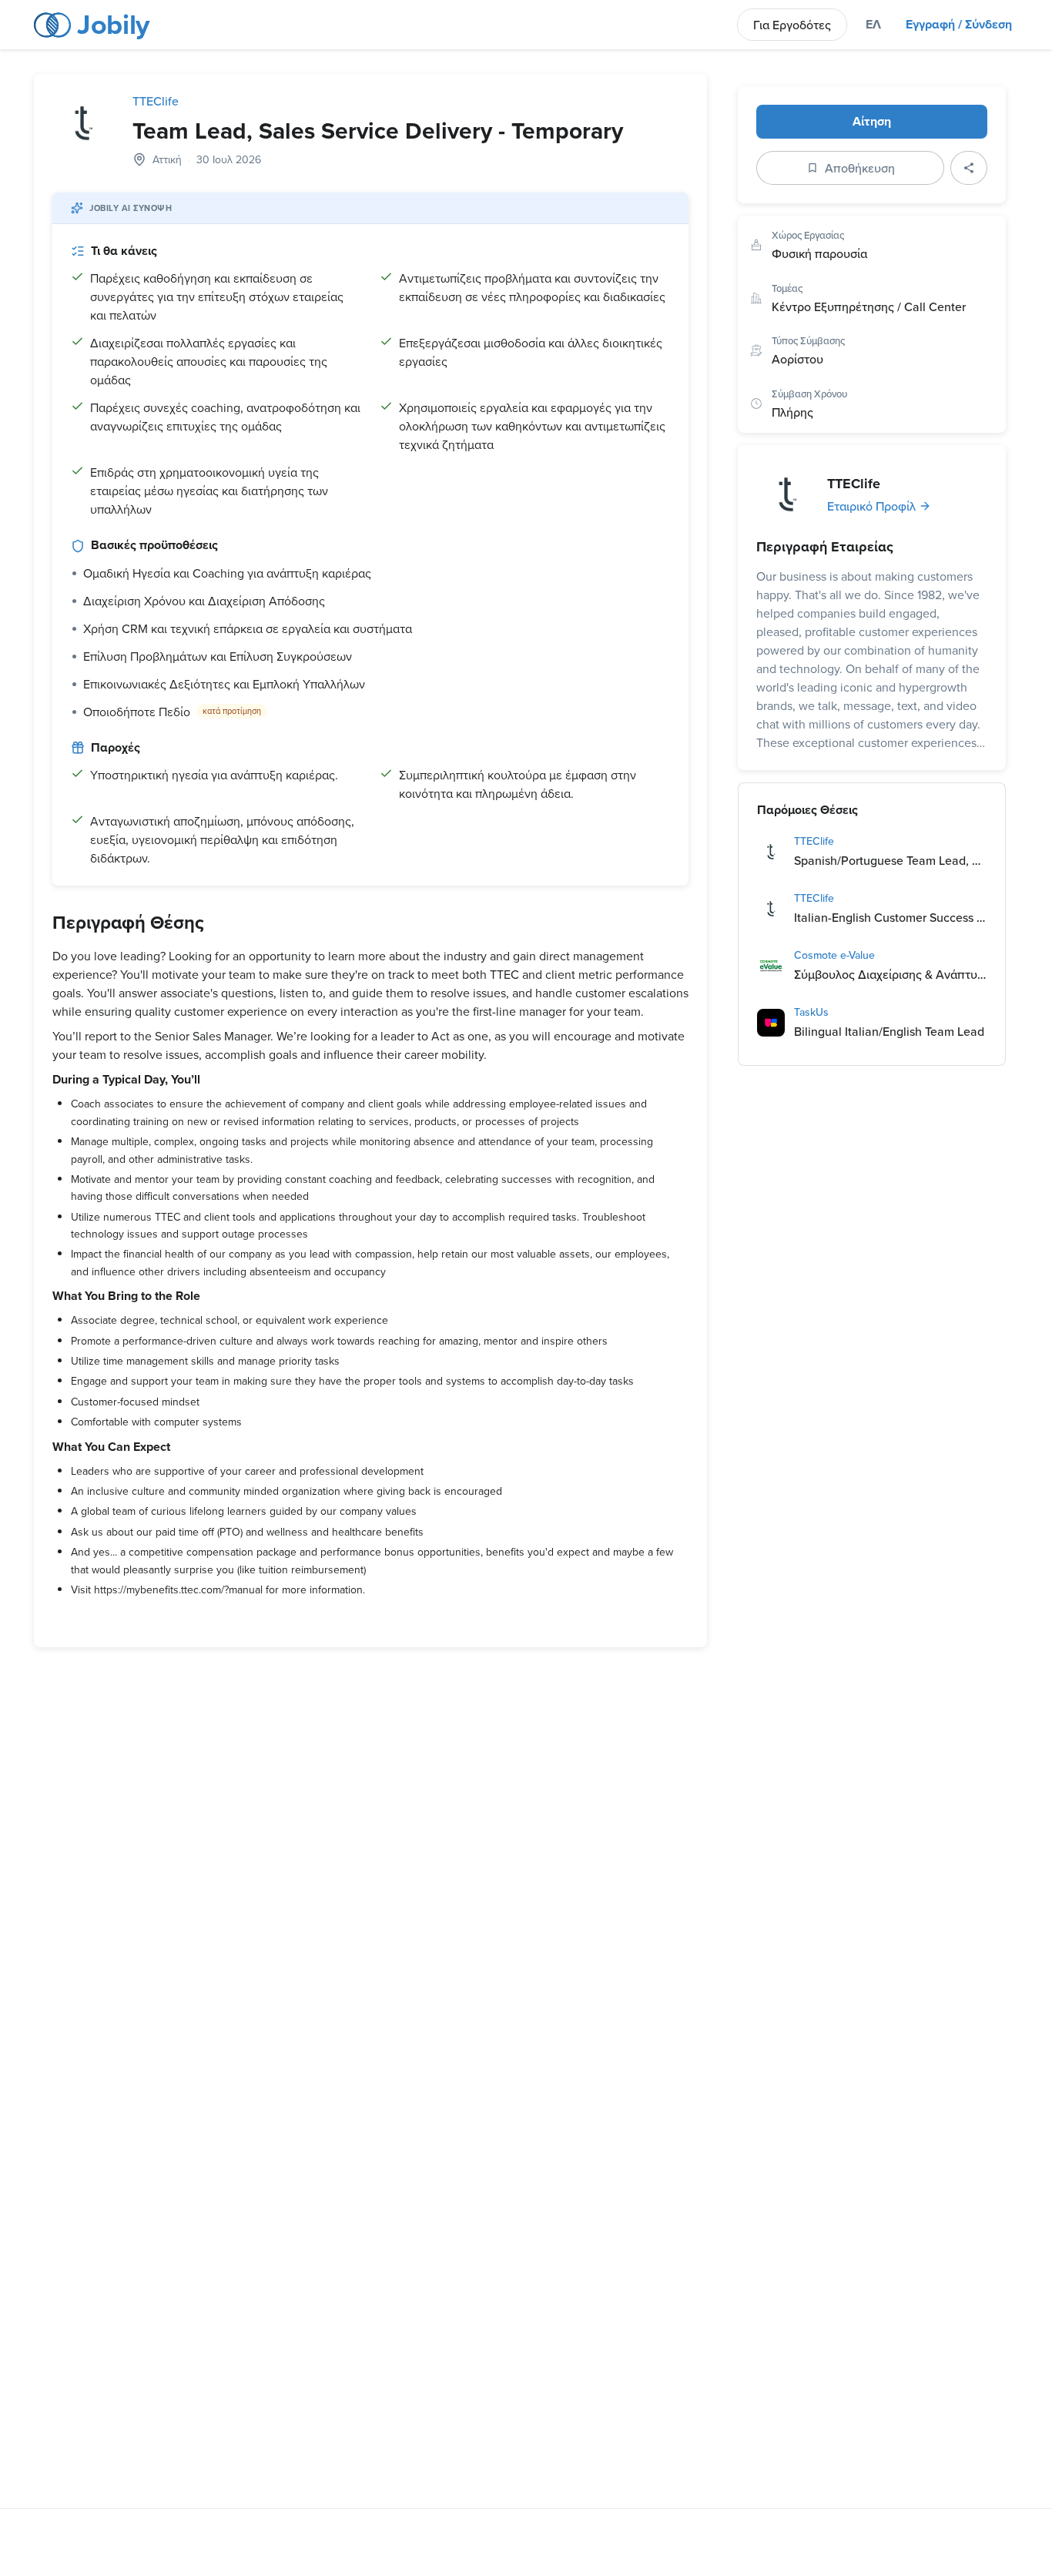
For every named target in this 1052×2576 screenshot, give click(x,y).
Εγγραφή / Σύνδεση (959, 24)
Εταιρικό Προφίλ (871, 506)
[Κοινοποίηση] (969, 168)
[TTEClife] (787, 494)
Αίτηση (872, 121)
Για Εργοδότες (792, 25)
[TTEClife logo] (83, 123)
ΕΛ (873, 24)
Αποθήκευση (860, 168)
